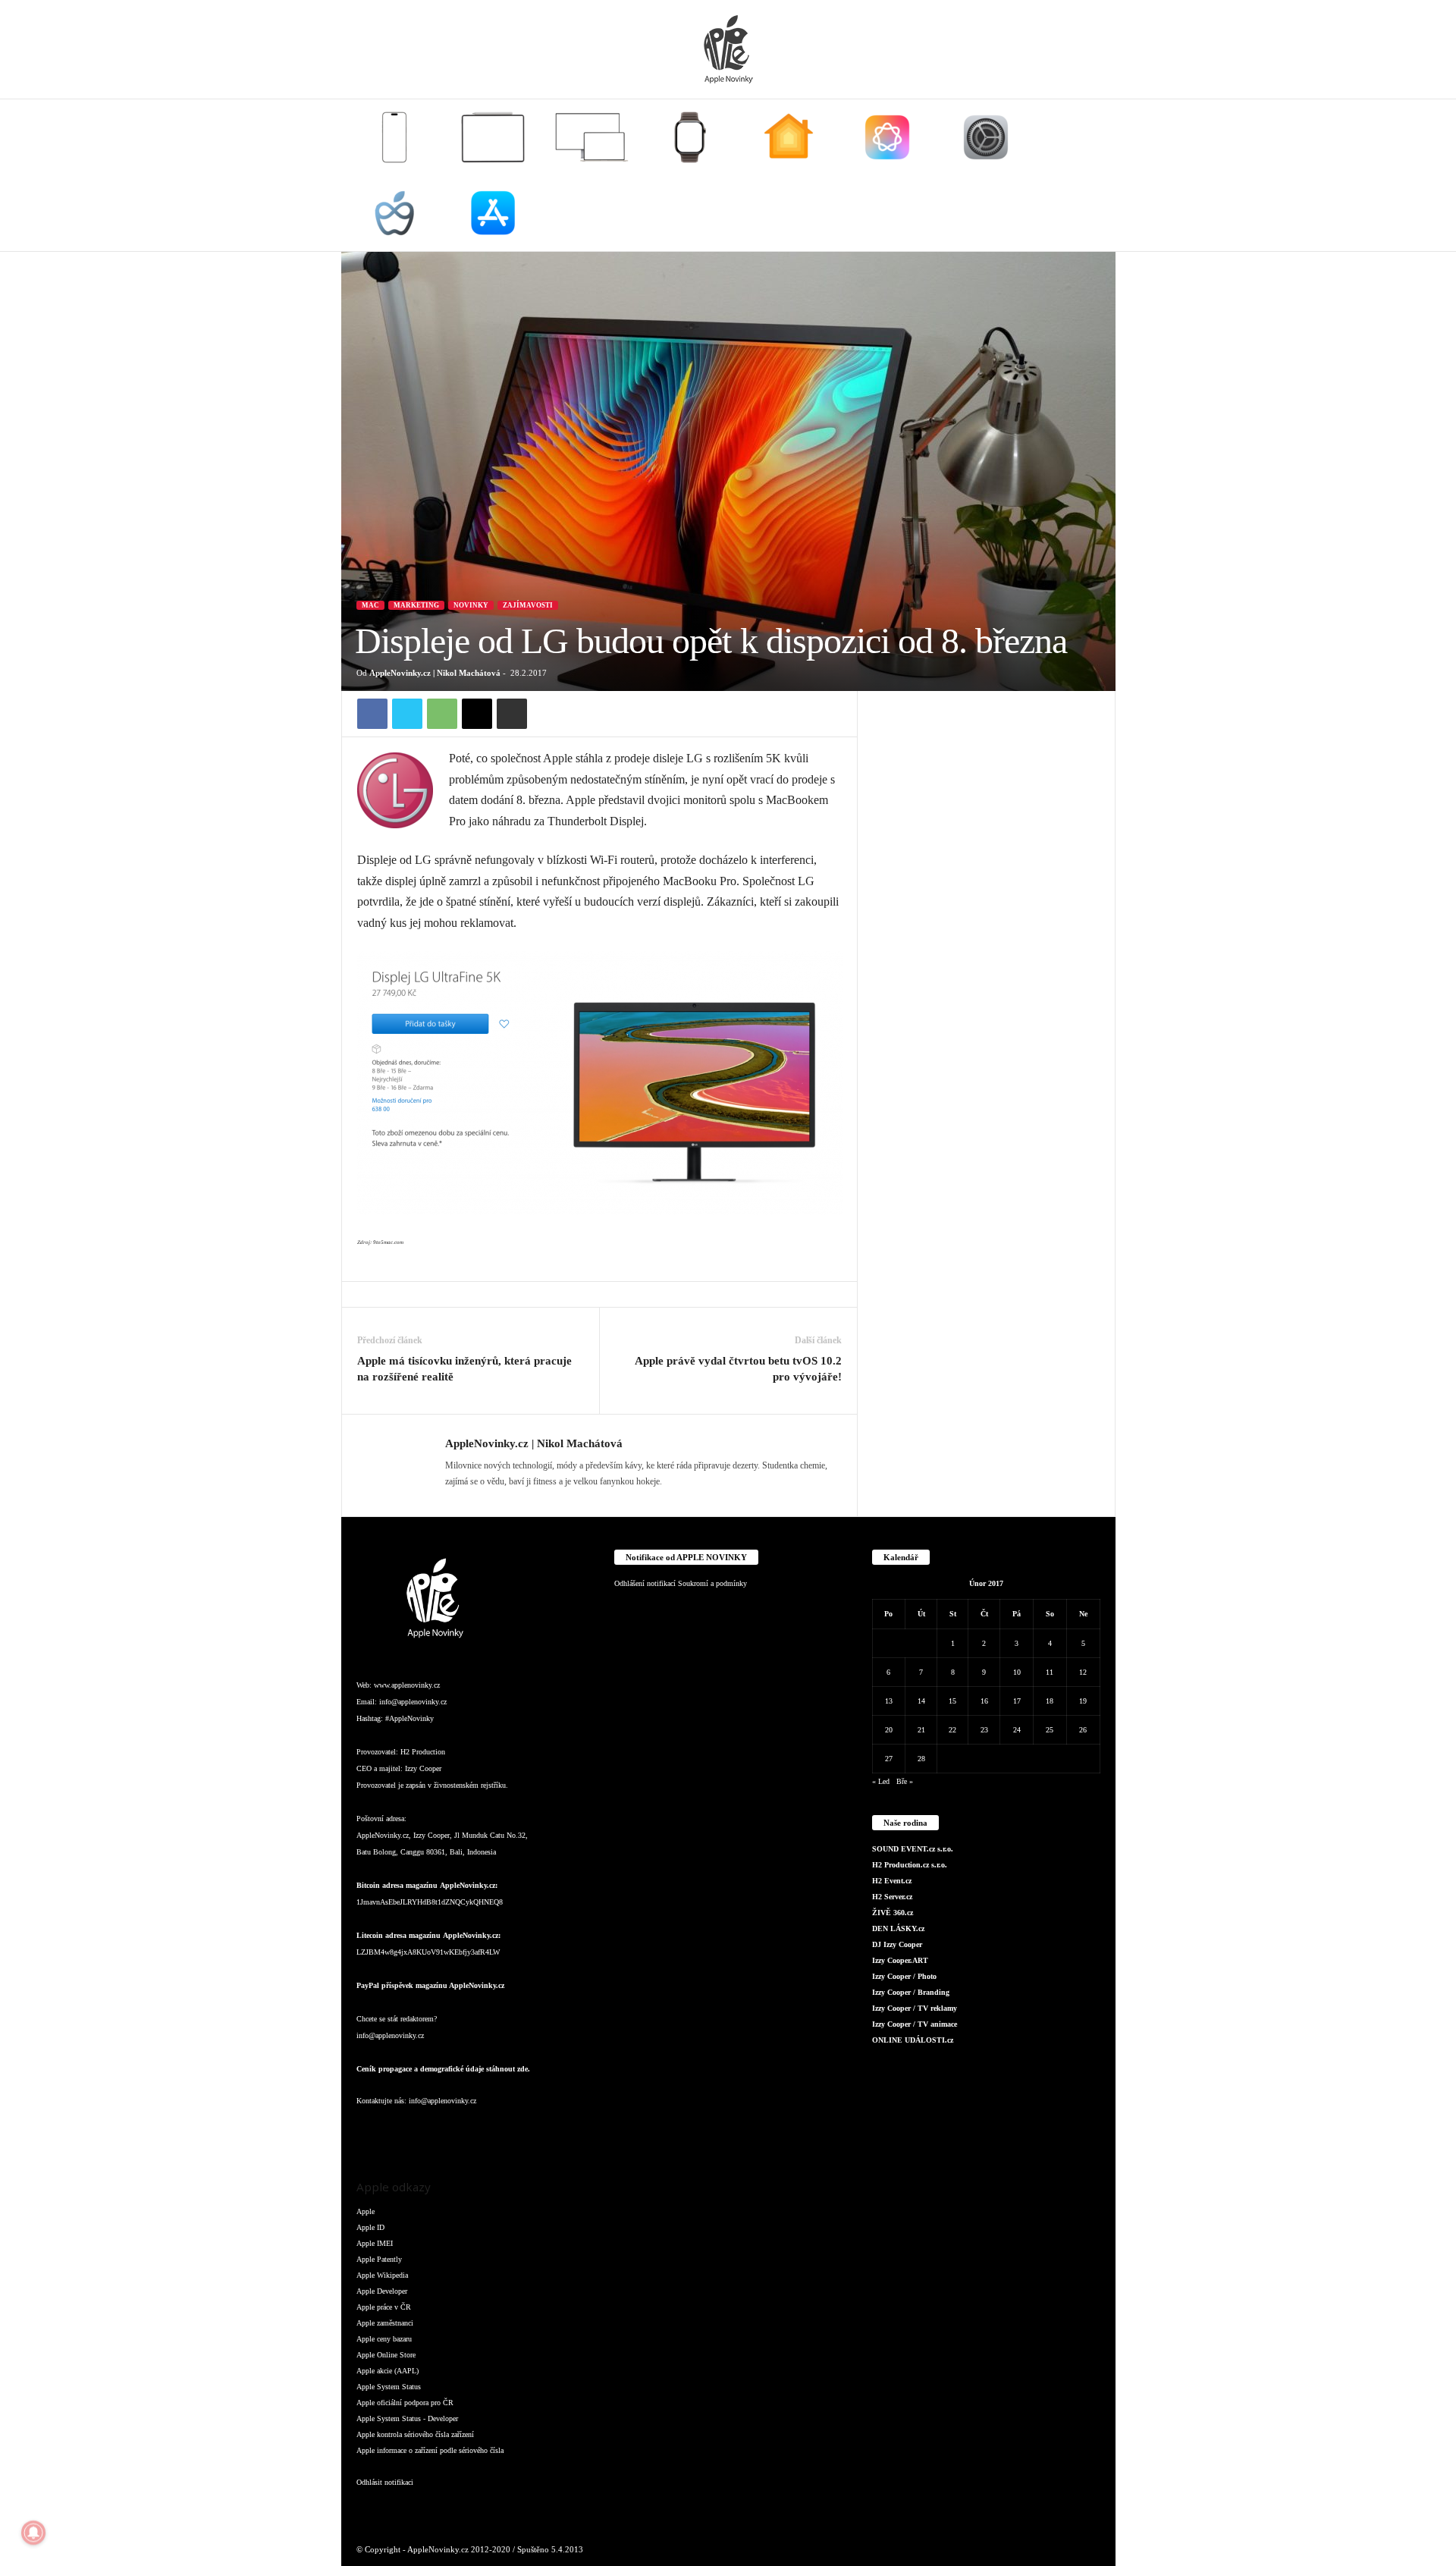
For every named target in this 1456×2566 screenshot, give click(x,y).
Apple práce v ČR (384, 2307)
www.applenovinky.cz (407, 1685)
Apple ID (370, 2227)
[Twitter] (407, 714)
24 (1017, 1730)
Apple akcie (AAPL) (388, 2371)
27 (889, 1759)
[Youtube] (552, 2131)
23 (984, 1730)
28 (921, 1759)
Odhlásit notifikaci (385, 2482)
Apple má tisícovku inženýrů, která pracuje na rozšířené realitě (464, 1369)
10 (1017, 1672)
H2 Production (423, 1752)
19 (1083, 1701)
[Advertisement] (987, 919)
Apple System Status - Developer (407, 2418)
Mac (370, 605)
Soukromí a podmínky (712, 1583)
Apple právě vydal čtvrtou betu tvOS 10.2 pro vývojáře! (738, 1369)
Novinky (471, 605)
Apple (366, 2211)
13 (889, 1701)
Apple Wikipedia (382, 2275)
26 (1083, 1730)
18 (1050, 1701)
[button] (1093, 175)
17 (1017, 1701)
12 (1083, 1672)
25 (1050, 1730)
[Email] (477, 714)
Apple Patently (379, 2259)
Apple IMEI (375, 2243)
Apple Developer (382, 2291)
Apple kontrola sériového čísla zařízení (415, 2434)
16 (984, 1701)
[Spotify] (493, 2131)
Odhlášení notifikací (645, 1583)
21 (921, 1730)
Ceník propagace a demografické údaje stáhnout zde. (443, 2069)
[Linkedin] (432, 2131)
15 (952, 1701)
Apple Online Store (386, 2355)
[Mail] (463, 2131)
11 (1050, 1672)
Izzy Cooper (423, 1768)
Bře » (905, 1781)
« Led (881, 1781)
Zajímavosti (528, 605)
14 (921, 1701)
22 (952, 1730)
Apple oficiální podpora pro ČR (405, 2403)
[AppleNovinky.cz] (728, 49)
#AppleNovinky (409, 1718)
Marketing (416, 605)
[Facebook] (372, 714)
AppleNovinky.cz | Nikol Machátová (435, 673)
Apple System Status (389, 2387)
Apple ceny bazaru (384, 2339)
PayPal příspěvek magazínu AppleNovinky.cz (430, 1985)
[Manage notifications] (33, 2533)
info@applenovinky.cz (413, 1702)
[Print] (512, 714)
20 (889, 1730)
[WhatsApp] (442, 714)
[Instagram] (402, 2131)
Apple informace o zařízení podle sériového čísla (430, 2450)
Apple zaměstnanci (385, 2323)
